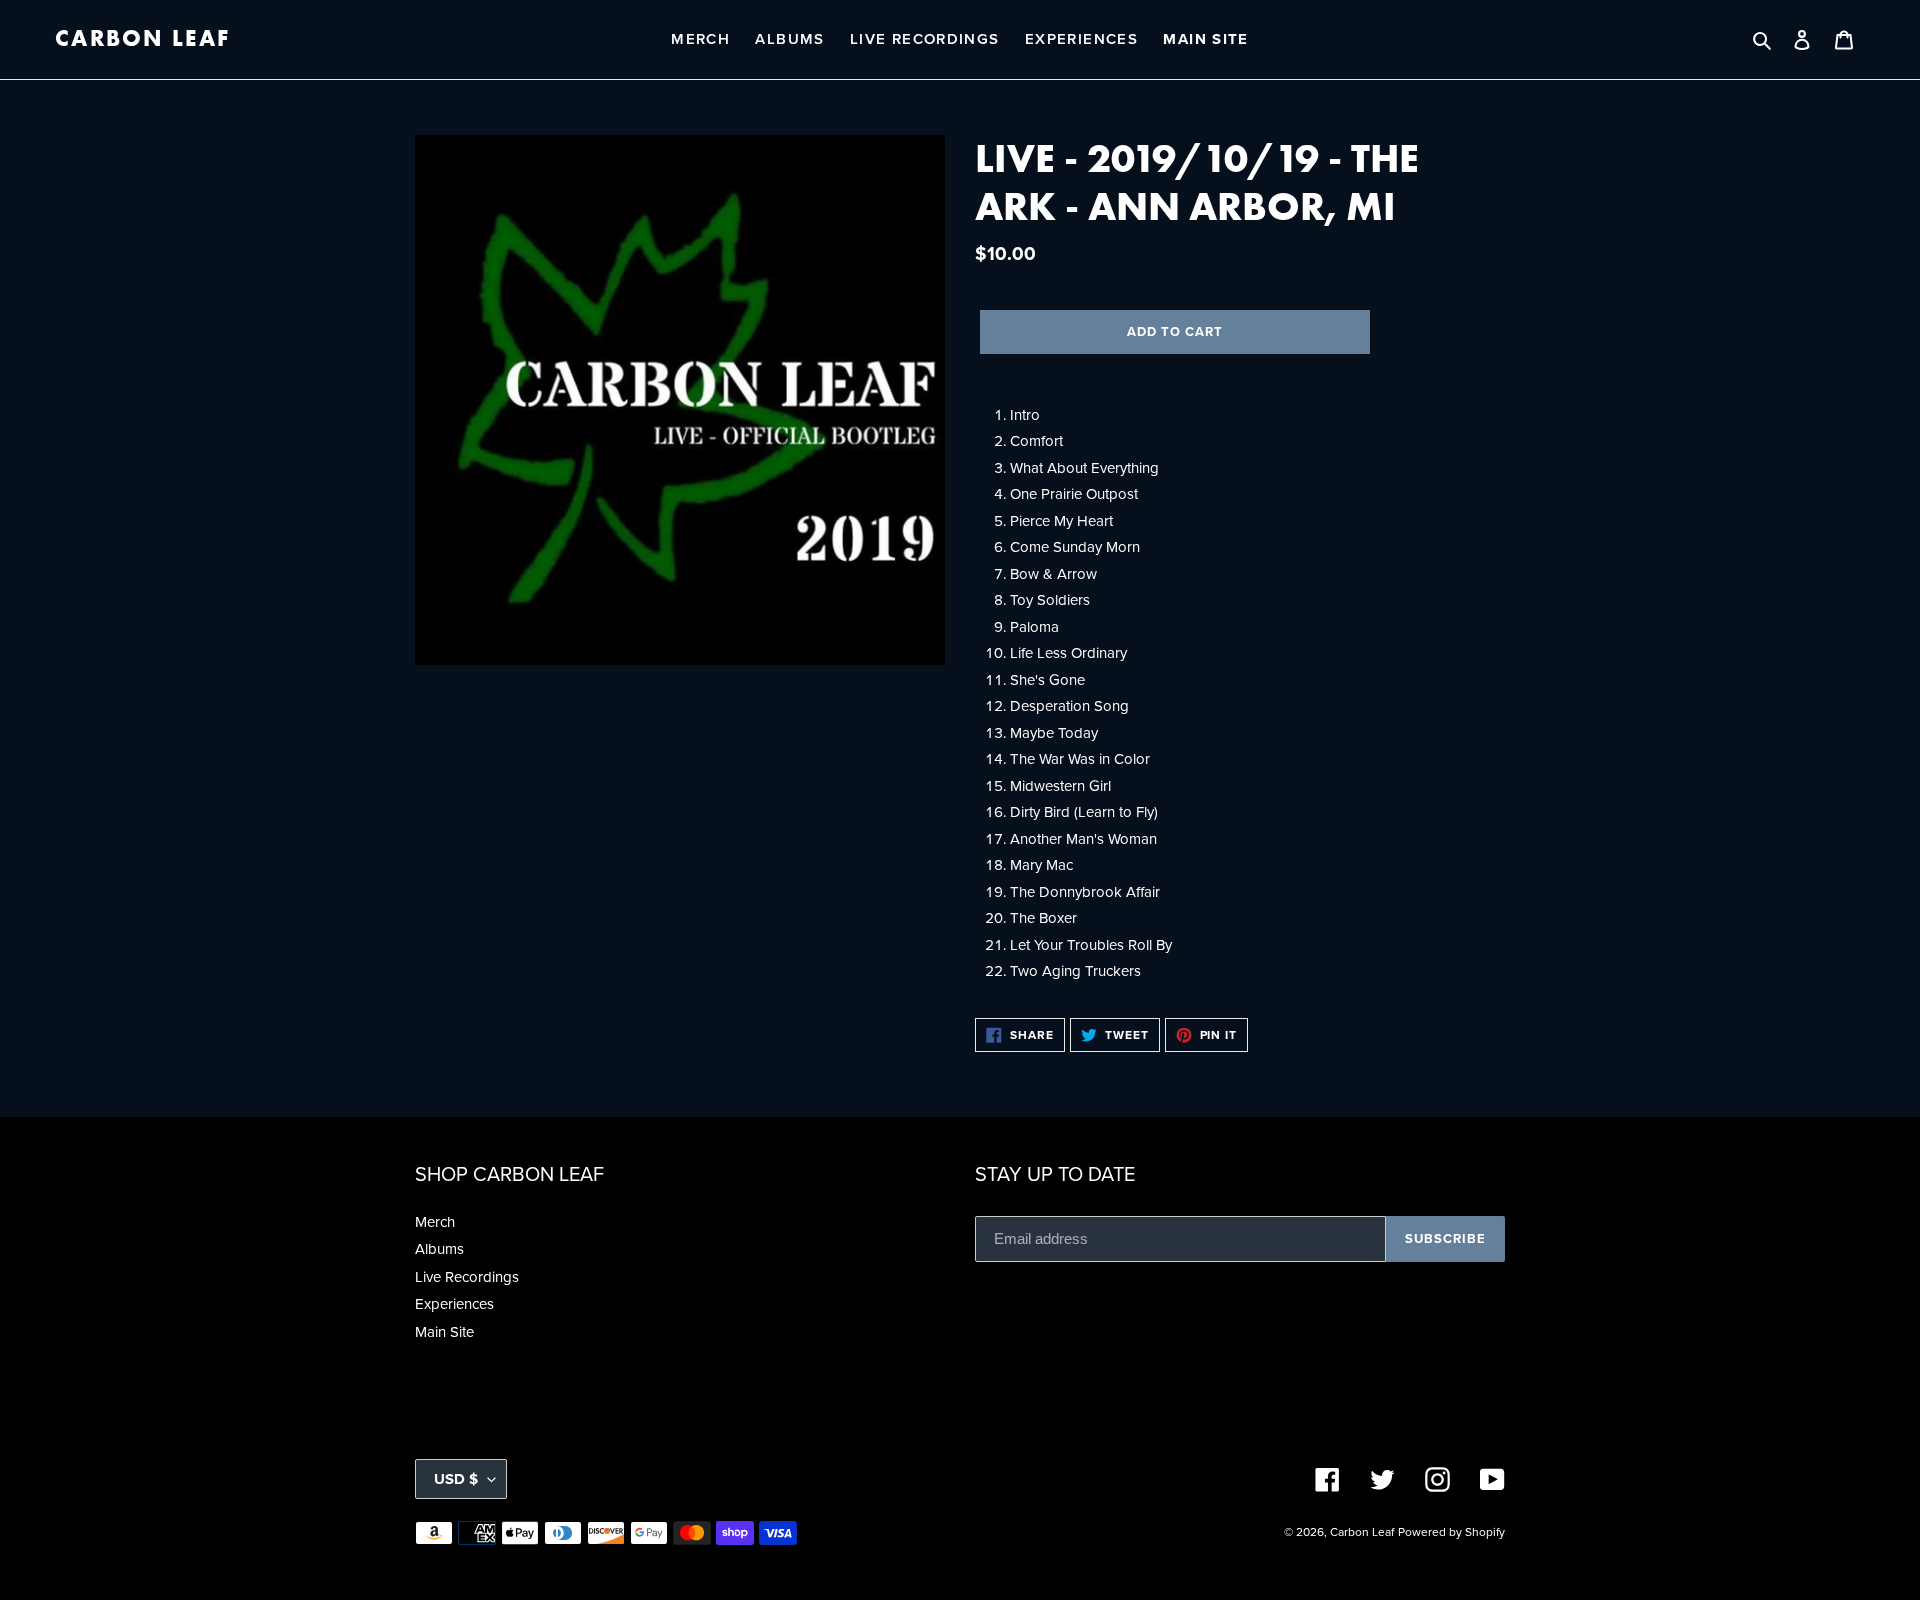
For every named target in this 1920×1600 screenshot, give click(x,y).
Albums (439, 1248)
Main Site (444, 1331)
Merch (435, 1221)
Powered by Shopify (1451, 1531)
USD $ (456, 1479)
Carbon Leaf (142, 39)
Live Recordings (467, 1276)
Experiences (454, 1303)
